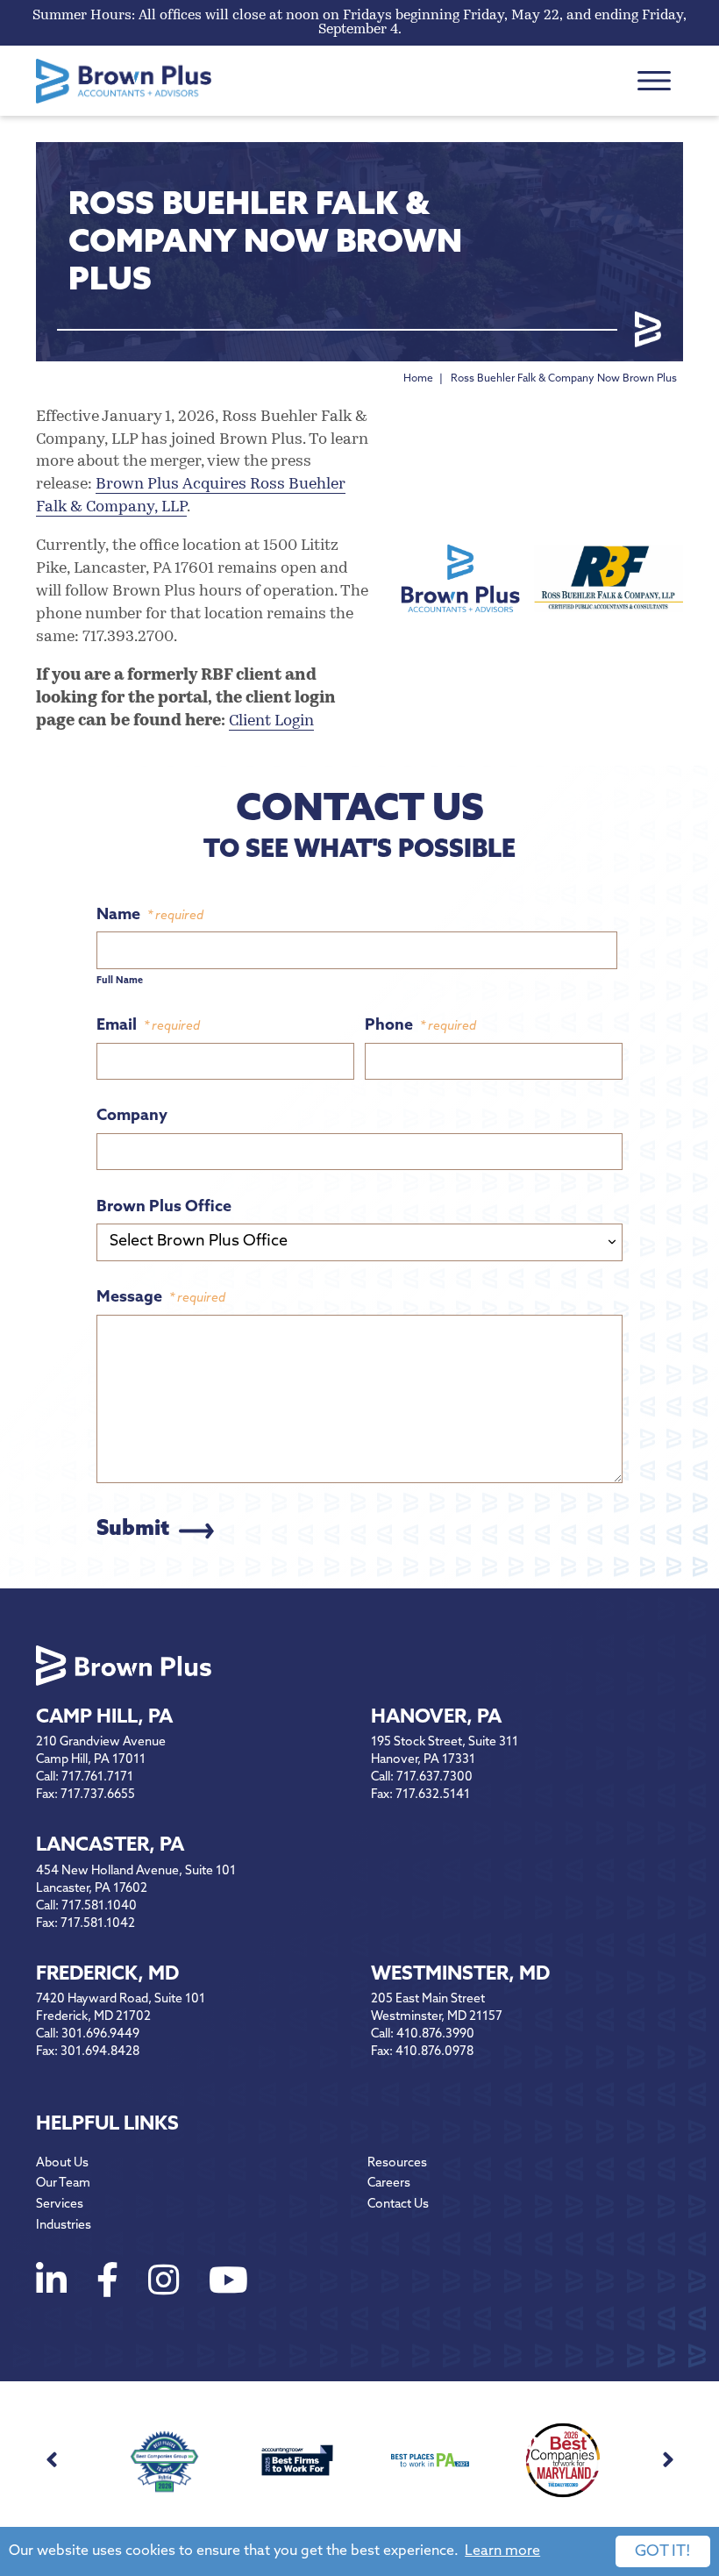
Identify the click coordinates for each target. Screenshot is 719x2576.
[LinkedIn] (51, 2284)
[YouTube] (228, 2284)
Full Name (120, 981)
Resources (397, 2163)
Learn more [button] (502, 2551)
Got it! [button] (663, 2552)
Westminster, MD (460, 1975)
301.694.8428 (100, 2052)
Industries (64, 2226)
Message (161, 1298)
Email (148, 1026)
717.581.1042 (98, 1924)
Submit (133, 1530)
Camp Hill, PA (104, 1718)
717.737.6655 (98, 1795)
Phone (420, 1026)
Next (668, 2460)
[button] (654, 81)
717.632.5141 (433, 1795)
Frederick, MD (107, 1975)
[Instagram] (164, 2284)
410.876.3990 (435, 2034)
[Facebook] (107, 2284)
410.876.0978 (434, 2052)
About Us (62, 2163)
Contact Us (398, 2205)
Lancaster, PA (110, 1846)
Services (60, 2205)
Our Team (63, 2184)
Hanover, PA (436, 1718)
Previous (51, 2460)
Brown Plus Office (164, 1208)
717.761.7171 (97, 1777)
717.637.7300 (434, 1777)
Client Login (271, 722)
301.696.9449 (100, 2034)
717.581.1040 (99, 1906)
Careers (389, 2184)
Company (132, 1117)
